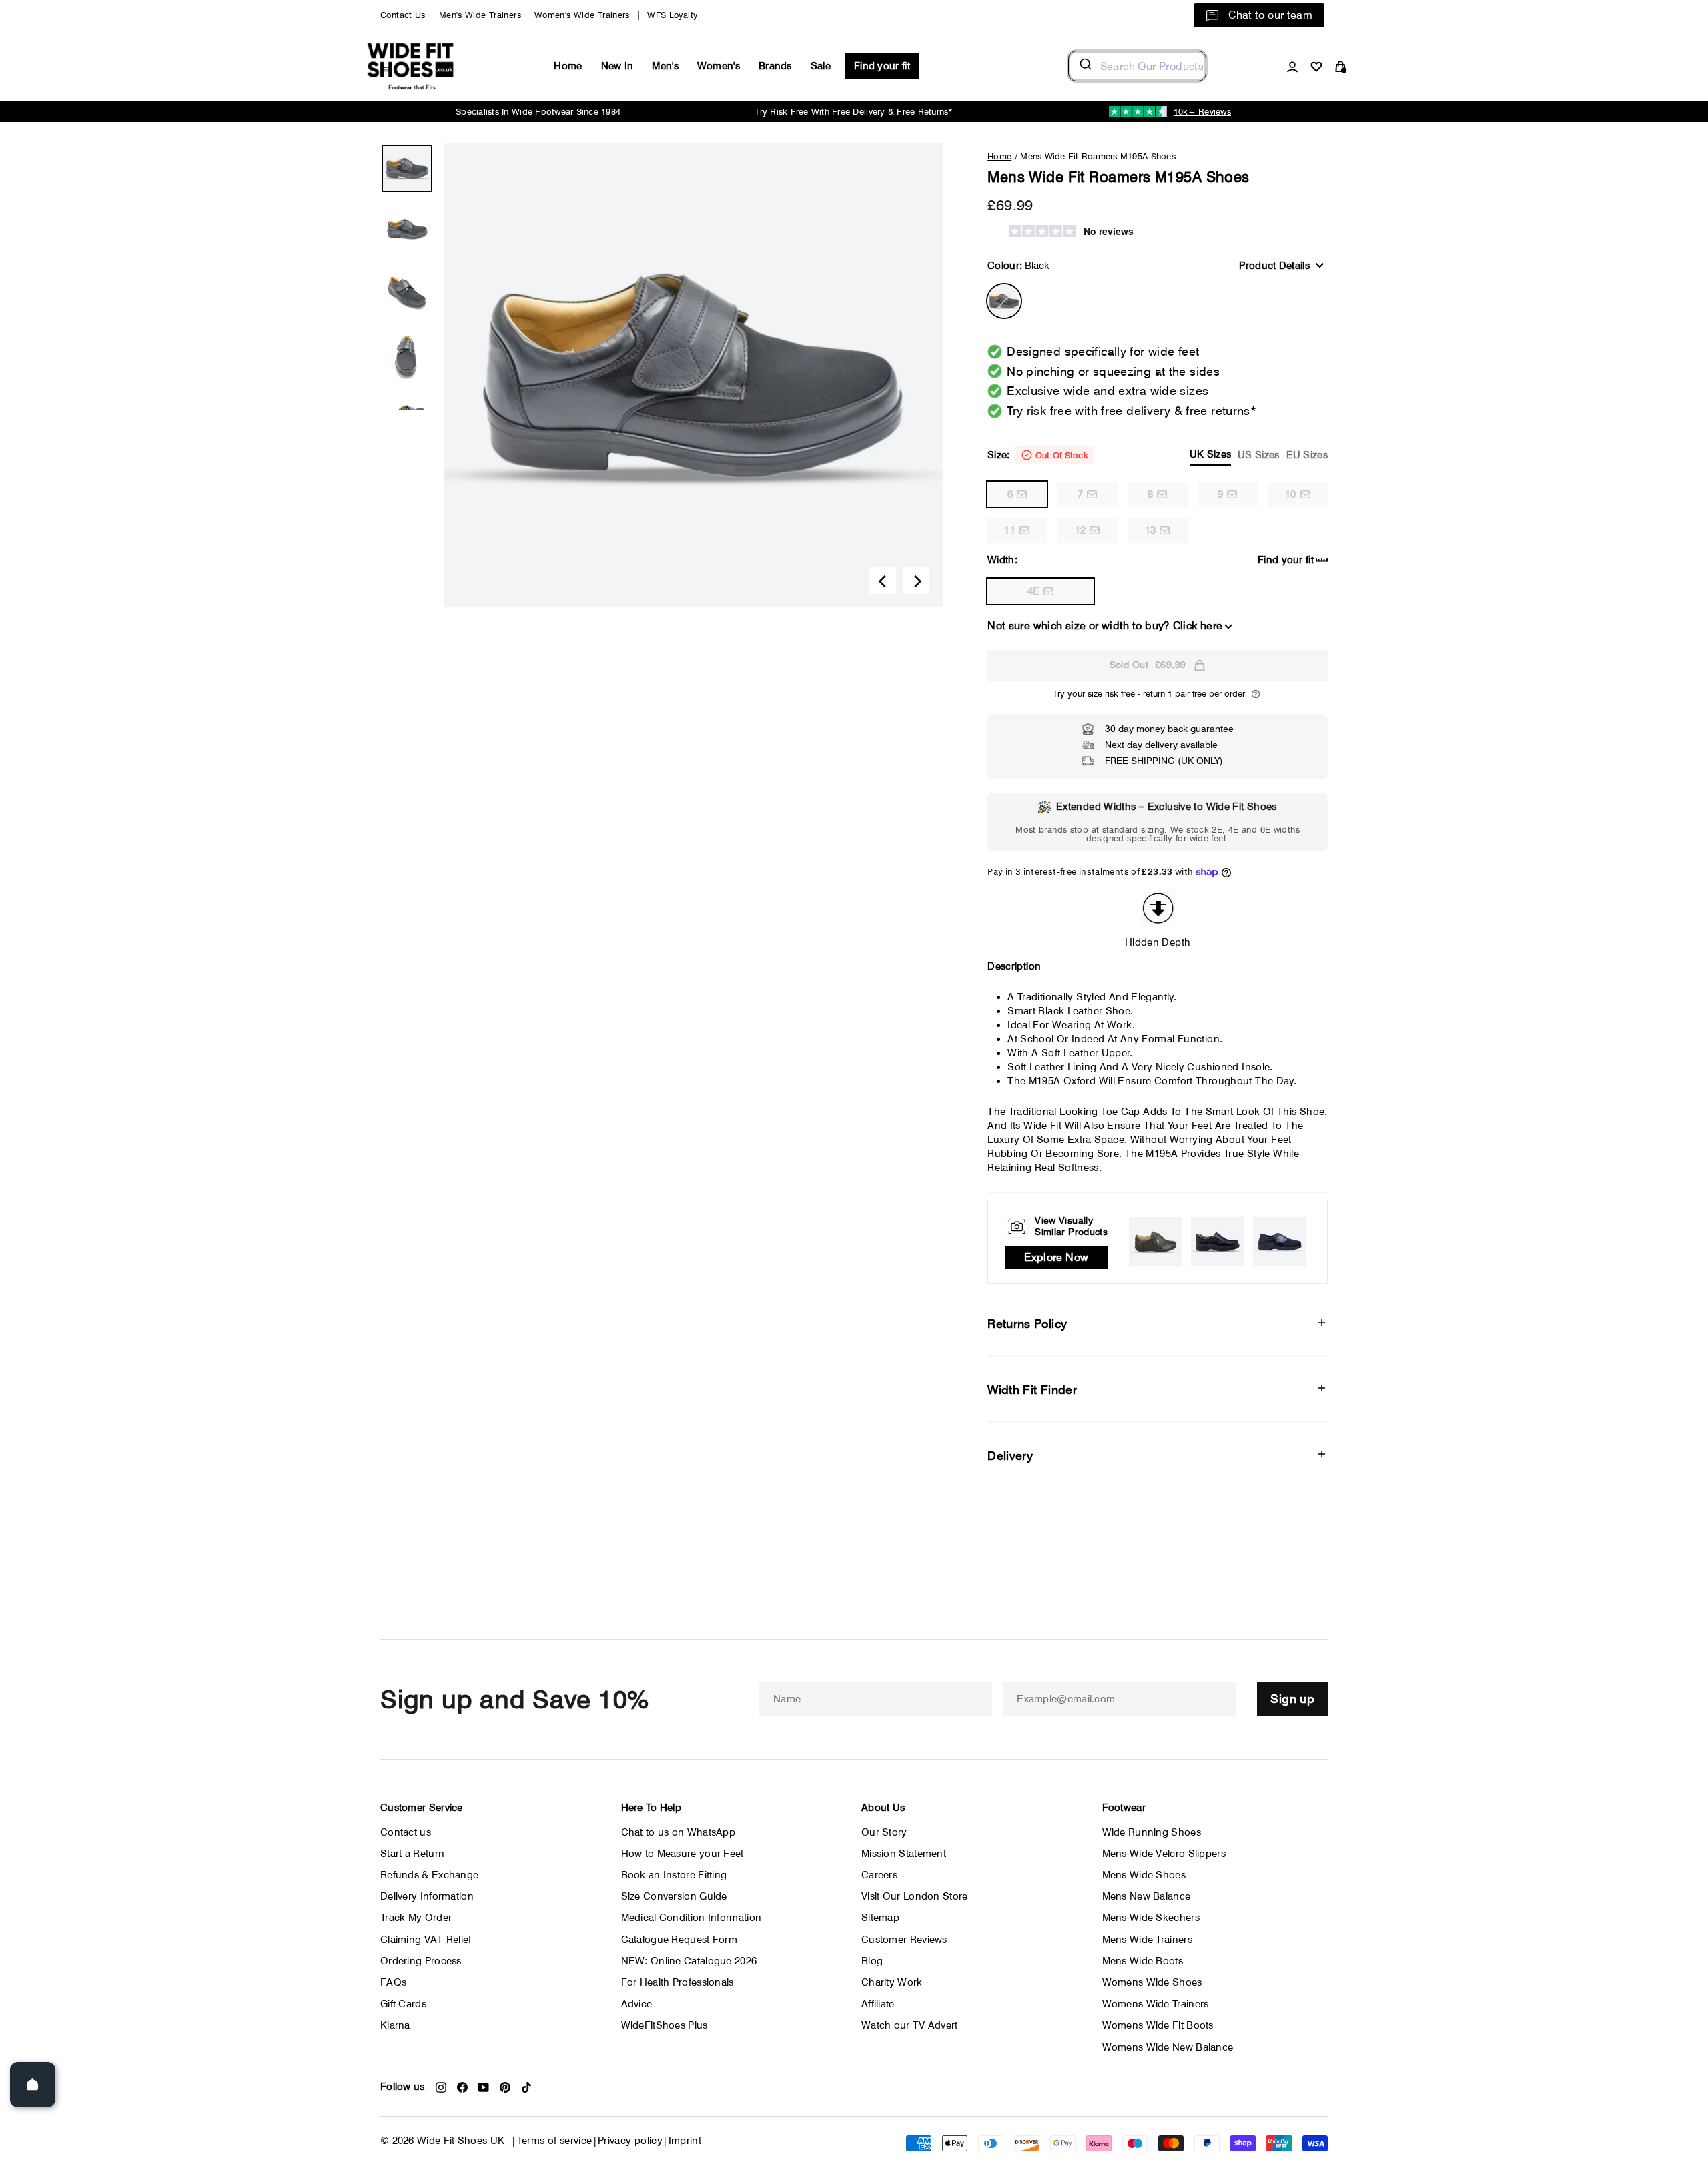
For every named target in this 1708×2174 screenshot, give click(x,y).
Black (1004, 301)
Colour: (1018, 266)
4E (1034, 591)
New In (617, 66)
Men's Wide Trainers (480, 15)
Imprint (685, 2141)
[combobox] (1137, 66)
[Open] (33, 2085)
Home (568, 66)
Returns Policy (1027, 1324)
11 (1010, 530)
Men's (665, 66)
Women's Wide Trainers (582, 15)
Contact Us (403, 15)
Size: (1158, 455)
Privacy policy (630, 2141)
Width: (1002, 560)
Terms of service (555, 2141)
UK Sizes (1210, 454)
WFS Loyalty (672, 15)
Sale (821, 66)
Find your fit (882, 66)
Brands (775, 66)
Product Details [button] (1274, 266)
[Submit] (1085, 66)
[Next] (916, 581)
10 (1291, 494)
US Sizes (1258, 455)
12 (1081, 530)
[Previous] (883, 581)
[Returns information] (1256, 694)
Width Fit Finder (1032, 1390)
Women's (719, 66)
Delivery (1010, 1456)
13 (1151, 530)
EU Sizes (1307, 455)
